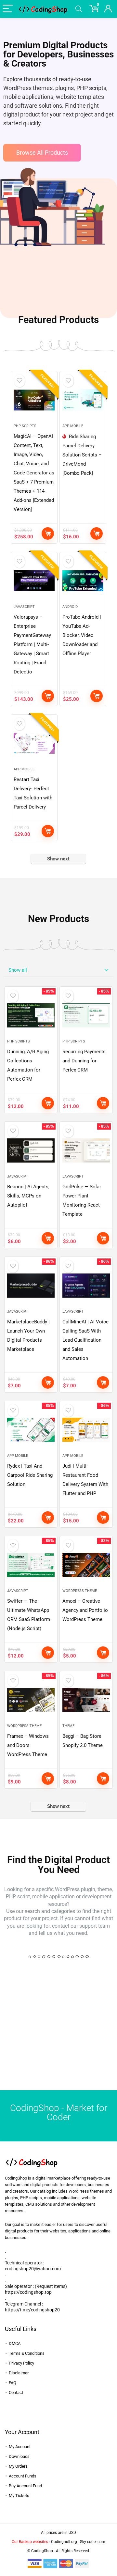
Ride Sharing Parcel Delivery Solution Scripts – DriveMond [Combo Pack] (82, 455)
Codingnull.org (64, 2542)
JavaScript (24, 607)
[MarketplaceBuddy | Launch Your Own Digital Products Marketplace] (31, 1286)
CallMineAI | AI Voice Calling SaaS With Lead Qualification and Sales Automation (85, 1340)
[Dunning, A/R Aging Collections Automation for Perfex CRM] (31, 1015)
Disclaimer (19, 2373)
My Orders (18, 2466)
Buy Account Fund (25, 2486)
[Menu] (8, 9)
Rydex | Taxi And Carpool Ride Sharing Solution (30, 1475)
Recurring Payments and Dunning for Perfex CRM (84, 1061)
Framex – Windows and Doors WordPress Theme (28, 1745)
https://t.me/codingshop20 (32, 2310)
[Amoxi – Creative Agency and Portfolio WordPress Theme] (86, 1565)
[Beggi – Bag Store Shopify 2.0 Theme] (86, 1700)
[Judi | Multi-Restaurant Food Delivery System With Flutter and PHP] (86, 1430)
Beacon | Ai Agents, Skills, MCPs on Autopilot (28, 1196)
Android (70, 607)
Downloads (19, 2456)
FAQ (13, 2383)
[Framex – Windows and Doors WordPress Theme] (31, 1700)
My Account (20, 2447)
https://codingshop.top (28, 2292)
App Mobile (73, 426)
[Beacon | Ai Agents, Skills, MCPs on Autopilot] (31, 1150)
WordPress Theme (80, 1591)
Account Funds (23, 2476)
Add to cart (48, 533)
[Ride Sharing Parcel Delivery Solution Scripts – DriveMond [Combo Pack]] (83, 400)
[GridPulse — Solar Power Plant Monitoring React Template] (86, 1150)
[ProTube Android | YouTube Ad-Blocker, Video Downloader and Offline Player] (83, 581)
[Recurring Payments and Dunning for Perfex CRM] (86, 1015)
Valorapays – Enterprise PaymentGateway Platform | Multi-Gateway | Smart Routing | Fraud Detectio (32, 644)
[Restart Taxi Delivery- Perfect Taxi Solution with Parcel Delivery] (34, 743)
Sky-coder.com (93, 2542)
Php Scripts (25, 426)
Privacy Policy (21, 2363)
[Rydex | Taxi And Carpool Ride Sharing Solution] (31, 1430)
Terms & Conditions (27, 2353)
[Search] (79, 9)
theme (68, 1726)
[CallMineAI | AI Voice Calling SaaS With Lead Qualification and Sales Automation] (86, 1286)
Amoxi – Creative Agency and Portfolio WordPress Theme (85, 1610)
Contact (16, 2392)
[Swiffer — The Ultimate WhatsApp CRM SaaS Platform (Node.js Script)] (31, 1565)
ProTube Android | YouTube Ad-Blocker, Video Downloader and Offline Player (82, 635)
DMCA (15, 2344)
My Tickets (19, 2496)
